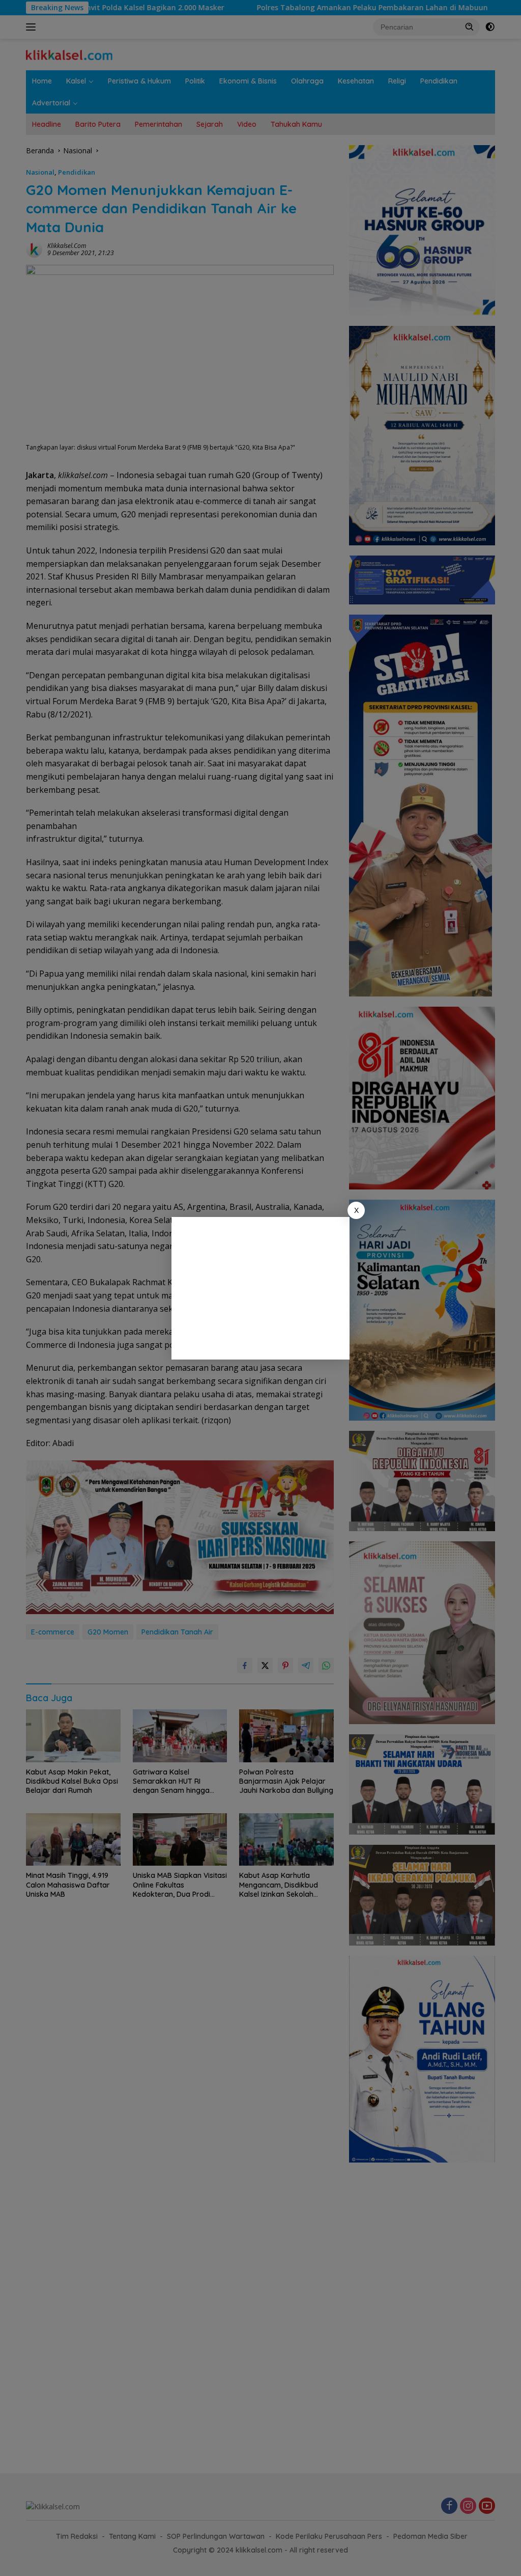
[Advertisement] (260, 1288)
